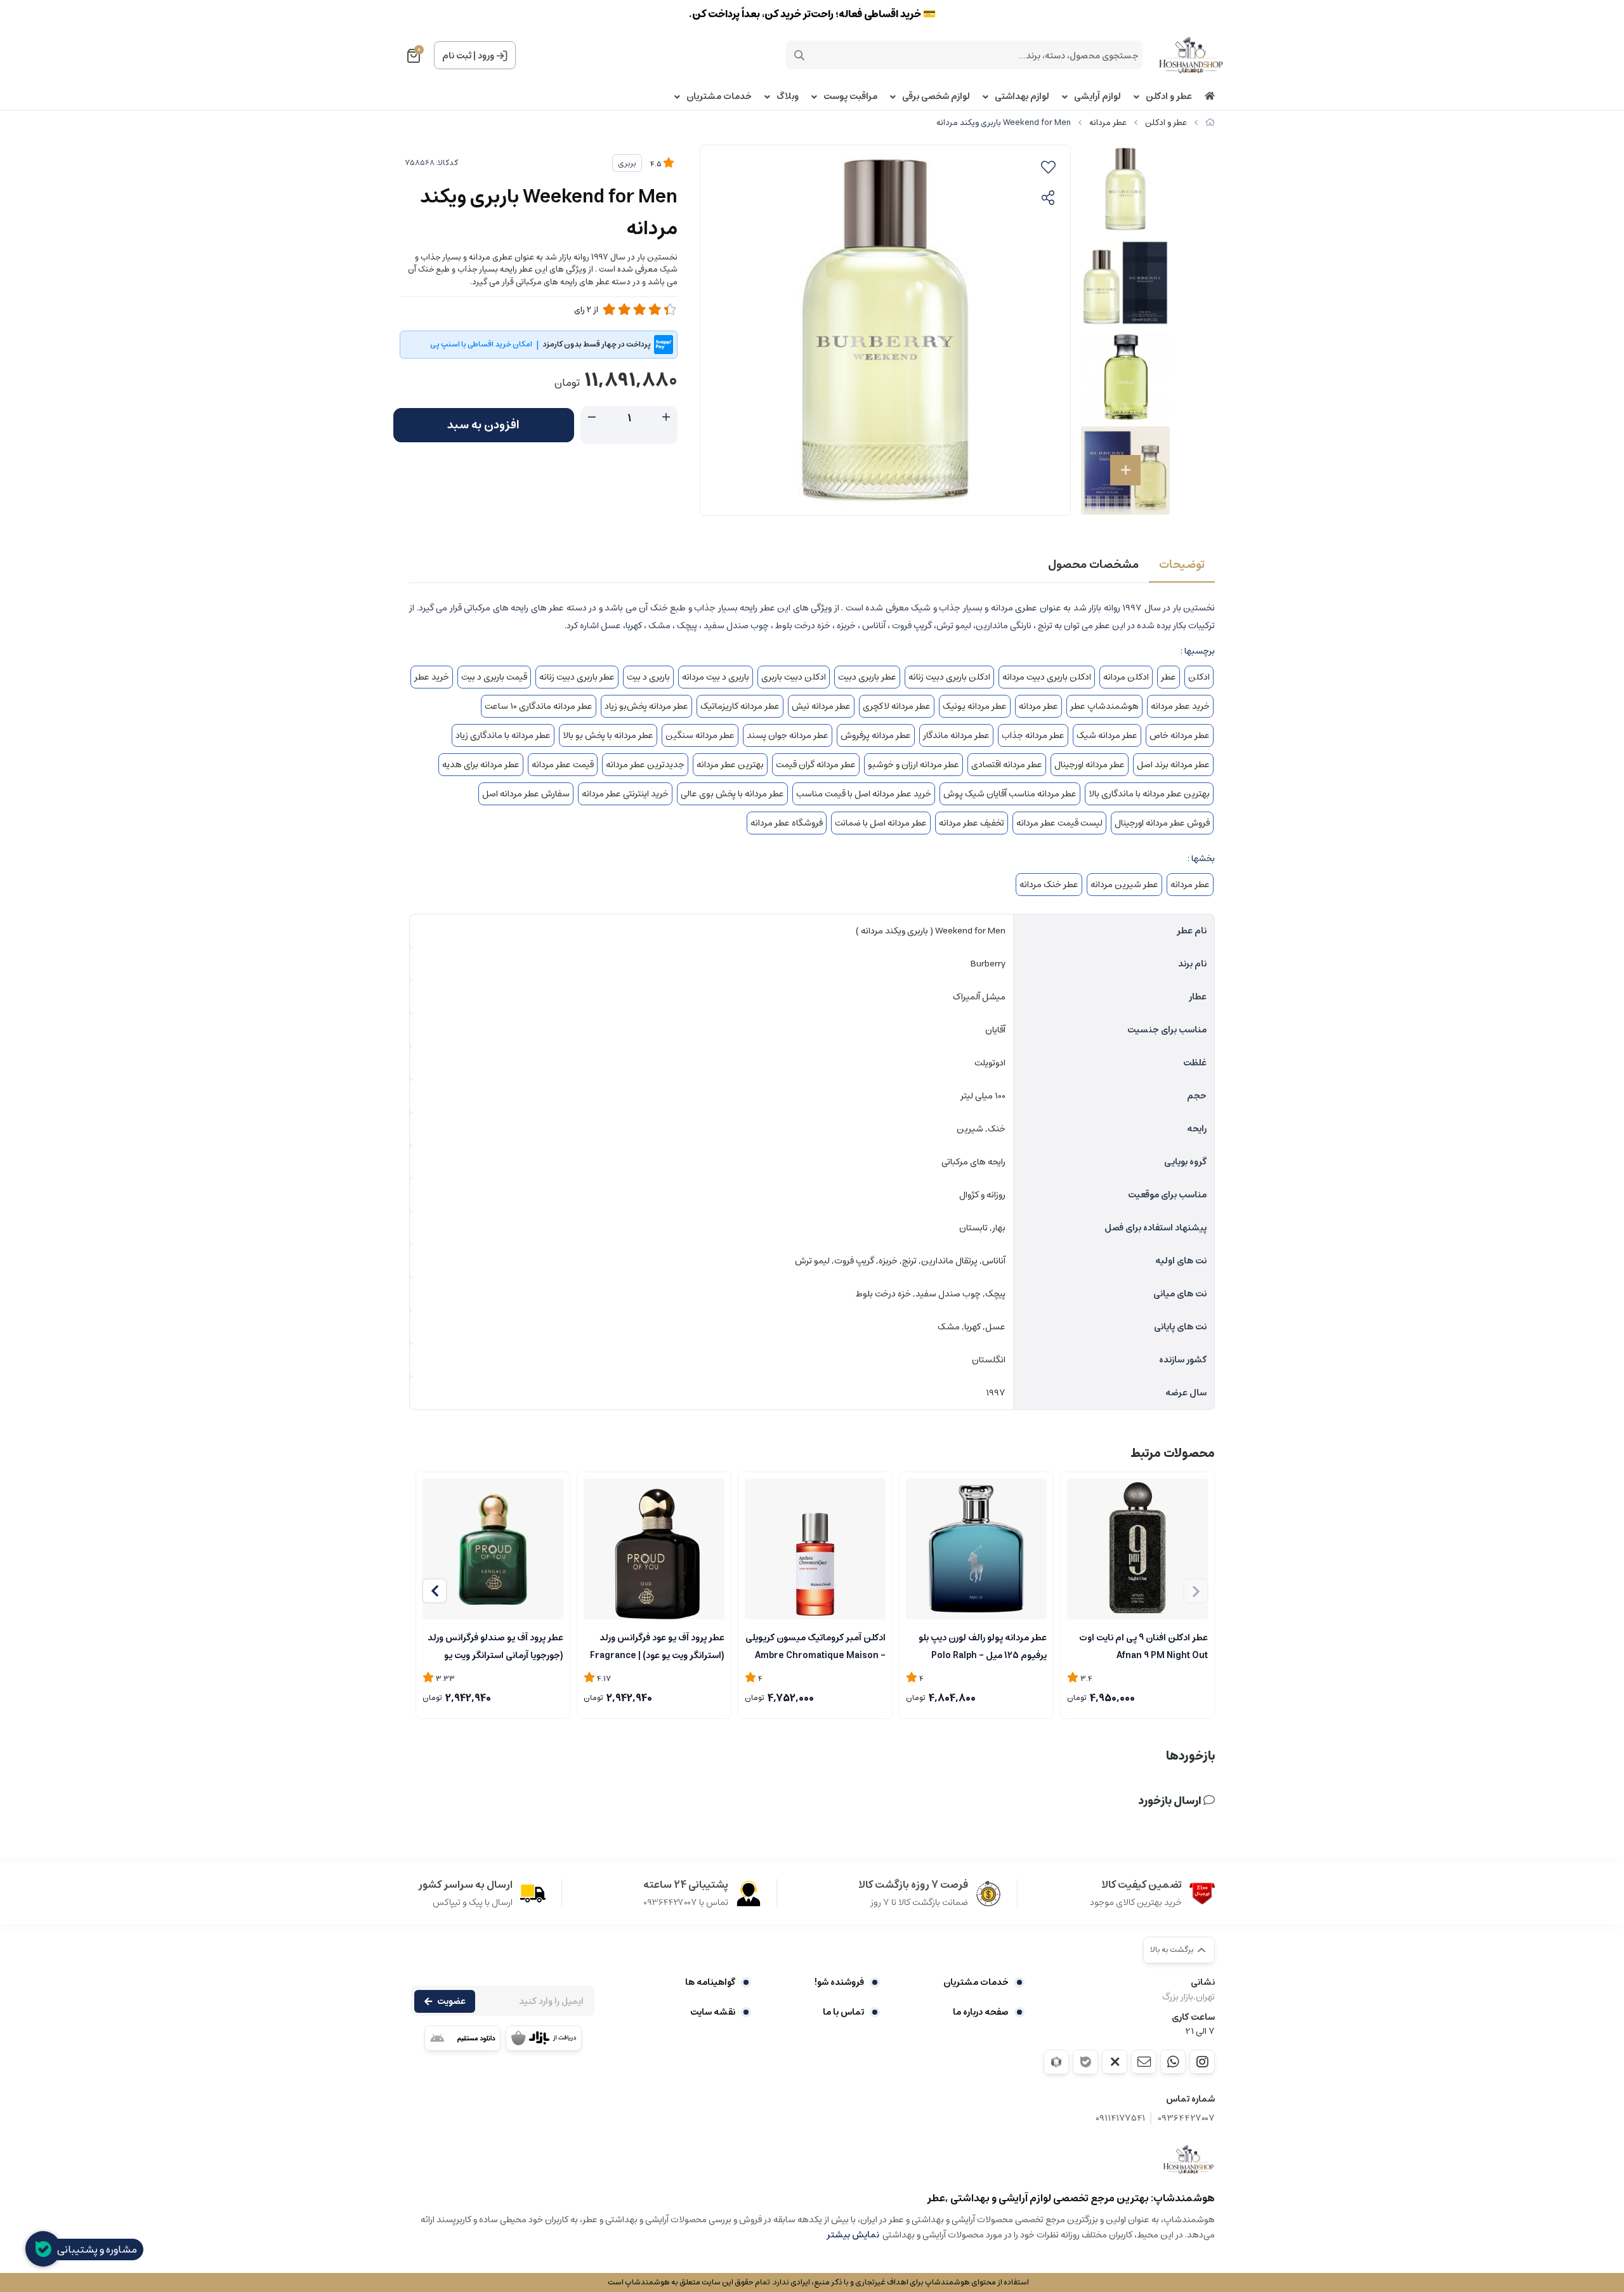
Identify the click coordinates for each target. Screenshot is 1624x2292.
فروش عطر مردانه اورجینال (1162, 823)
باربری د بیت (648, 677)
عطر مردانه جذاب (1033, 735)
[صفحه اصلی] (1210, 123)
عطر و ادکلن (1169, 97)
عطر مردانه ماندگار (956, 735)
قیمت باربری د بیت (494, 677)
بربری (627, 163)
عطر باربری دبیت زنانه (577, 677)
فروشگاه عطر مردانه (787, 823)
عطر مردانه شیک (1107, 735)
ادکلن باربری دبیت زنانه (949, 677)
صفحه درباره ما (981, 2012)
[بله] (1085, 2062)
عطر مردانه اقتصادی (1007, 765)
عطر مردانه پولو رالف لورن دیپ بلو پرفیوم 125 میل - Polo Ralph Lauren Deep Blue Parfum (983, 1645)
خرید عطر (432, 677)
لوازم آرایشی (1097, 97)
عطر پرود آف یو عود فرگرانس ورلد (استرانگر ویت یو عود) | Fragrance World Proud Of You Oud (657, 1645)
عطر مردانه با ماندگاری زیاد (503, 735)
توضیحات (1182, 565)
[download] (462, 2038)
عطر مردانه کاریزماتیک (740, 706)
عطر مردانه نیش (821, 706)
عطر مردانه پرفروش (876, 735)
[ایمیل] (1144, 2062)
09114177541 (1120, 2118)
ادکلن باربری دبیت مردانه (1047, 677)
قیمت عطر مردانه (563, 765)
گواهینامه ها (710, 1982)
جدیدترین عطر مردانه (645, 765)
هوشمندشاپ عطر (1104, 706)
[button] (435, 1591)
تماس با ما (843, 2012)
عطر (1169, 677)
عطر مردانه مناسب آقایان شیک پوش (1010, 794)
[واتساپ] (1173, 2062)
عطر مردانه (1108, 123)
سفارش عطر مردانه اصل (526, 794)
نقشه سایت (713, 2012)
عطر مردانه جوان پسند (788, 735)
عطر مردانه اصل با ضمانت (881, 823)
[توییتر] (1115, 2062)
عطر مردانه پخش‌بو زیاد (646, 706)
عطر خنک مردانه (1049, 885)
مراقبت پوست (850, 97)
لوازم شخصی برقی (936, 97)
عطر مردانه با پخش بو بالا (608, 735)
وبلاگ (788, 97)
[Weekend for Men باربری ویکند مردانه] (1189, 2159)
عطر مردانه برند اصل (1173, 765)
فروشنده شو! (839, 1982)
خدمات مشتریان (719, 97)
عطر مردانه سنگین (700, 735)
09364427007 (1186, 2118)
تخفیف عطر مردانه (972, 823)
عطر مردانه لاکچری (897, 706)
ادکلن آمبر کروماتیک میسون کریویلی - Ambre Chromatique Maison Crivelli (815, 1645)
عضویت (451, 2001)
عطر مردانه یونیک (975, 706)
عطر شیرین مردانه (1124, 885)
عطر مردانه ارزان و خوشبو (913, 765)
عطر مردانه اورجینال (1090, 765)
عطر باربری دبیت (867, 677)
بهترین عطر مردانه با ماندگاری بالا (1149, 794)
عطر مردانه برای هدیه (481, 765)
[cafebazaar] (544, 2038)
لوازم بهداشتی (1022, 97)
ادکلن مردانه (1126, 677)
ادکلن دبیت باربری (794, 677)
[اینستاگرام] (1202, 2062)
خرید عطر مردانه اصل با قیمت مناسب (864, 794)
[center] (799, 55)
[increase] (666, 418)
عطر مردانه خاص (1180, 735)
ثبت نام (457, 56)
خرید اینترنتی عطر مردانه (625, 794)
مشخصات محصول (1093, 565)
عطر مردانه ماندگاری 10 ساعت (539, 706)
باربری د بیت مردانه (716, 677)
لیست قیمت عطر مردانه (1059, 823)
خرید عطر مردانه (1180, 706)
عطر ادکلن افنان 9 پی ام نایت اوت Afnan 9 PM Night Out (1143, 1645)
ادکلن (1199, 677)
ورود (486, 56)
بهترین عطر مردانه (730, 765)
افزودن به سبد (483, 425)
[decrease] (592, 418)
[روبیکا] (1056, 2062)
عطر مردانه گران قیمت (816, 765)
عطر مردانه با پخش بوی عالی (732, 794)
